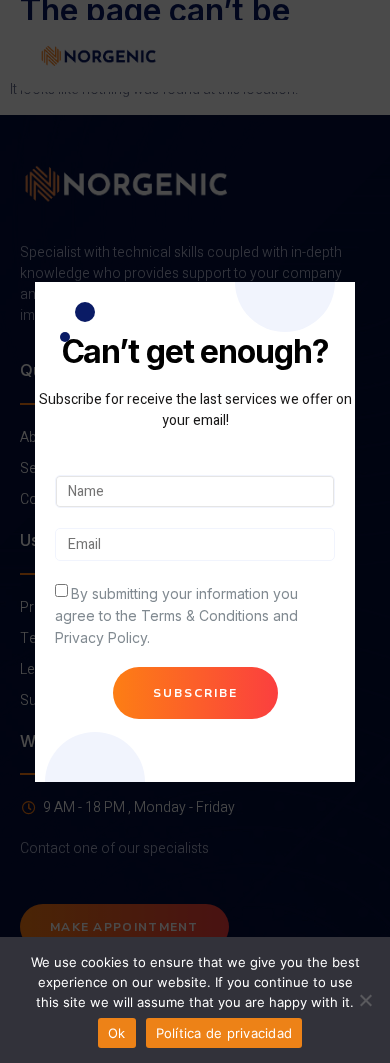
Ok (117, 1033)
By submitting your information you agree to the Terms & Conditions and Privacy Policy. (176, 615)
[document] (195, 531)
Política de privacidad (224, 1033)
